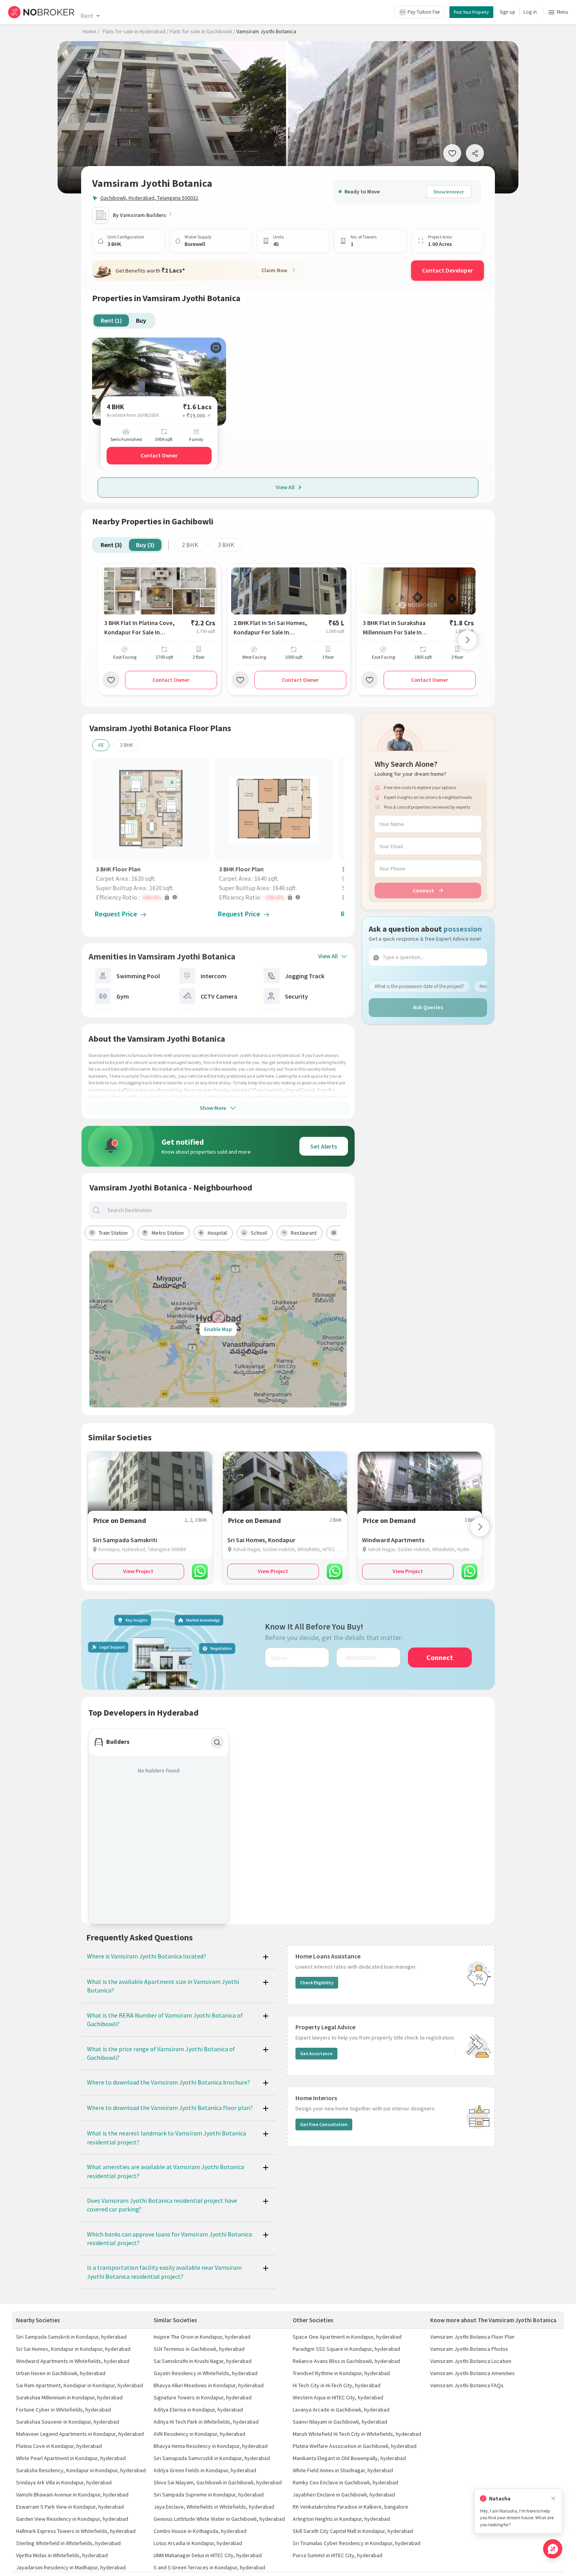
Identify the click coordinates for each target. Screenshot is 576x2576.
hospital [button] (217, 1233)
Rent (87, 16)
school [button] (259, 1233)
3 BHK (226, 545)
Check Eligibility (317, 1983)
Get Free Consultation (324, 2124)
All (101, 745)
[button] (153, 897)
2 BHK (190, 545)
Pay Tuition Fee (424, 12)
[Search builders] (217, 1742)
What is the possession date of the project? (419, 986)
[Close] (553, 2499)
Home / (91, 31)
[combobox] (225, 1210)
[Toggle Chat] (553, 2549)
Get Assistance (316, 2053)
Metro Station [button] (168, 1233)
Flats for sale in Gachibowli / (202, 31)
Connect (423, 891)
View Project (138, 1571)
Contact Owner (159, 455)
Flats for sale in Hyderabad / (136, 31)
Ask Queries (428, 1007)
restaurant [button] (304, 1233)
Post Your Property (471, 12)
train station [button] (113, 1233)
